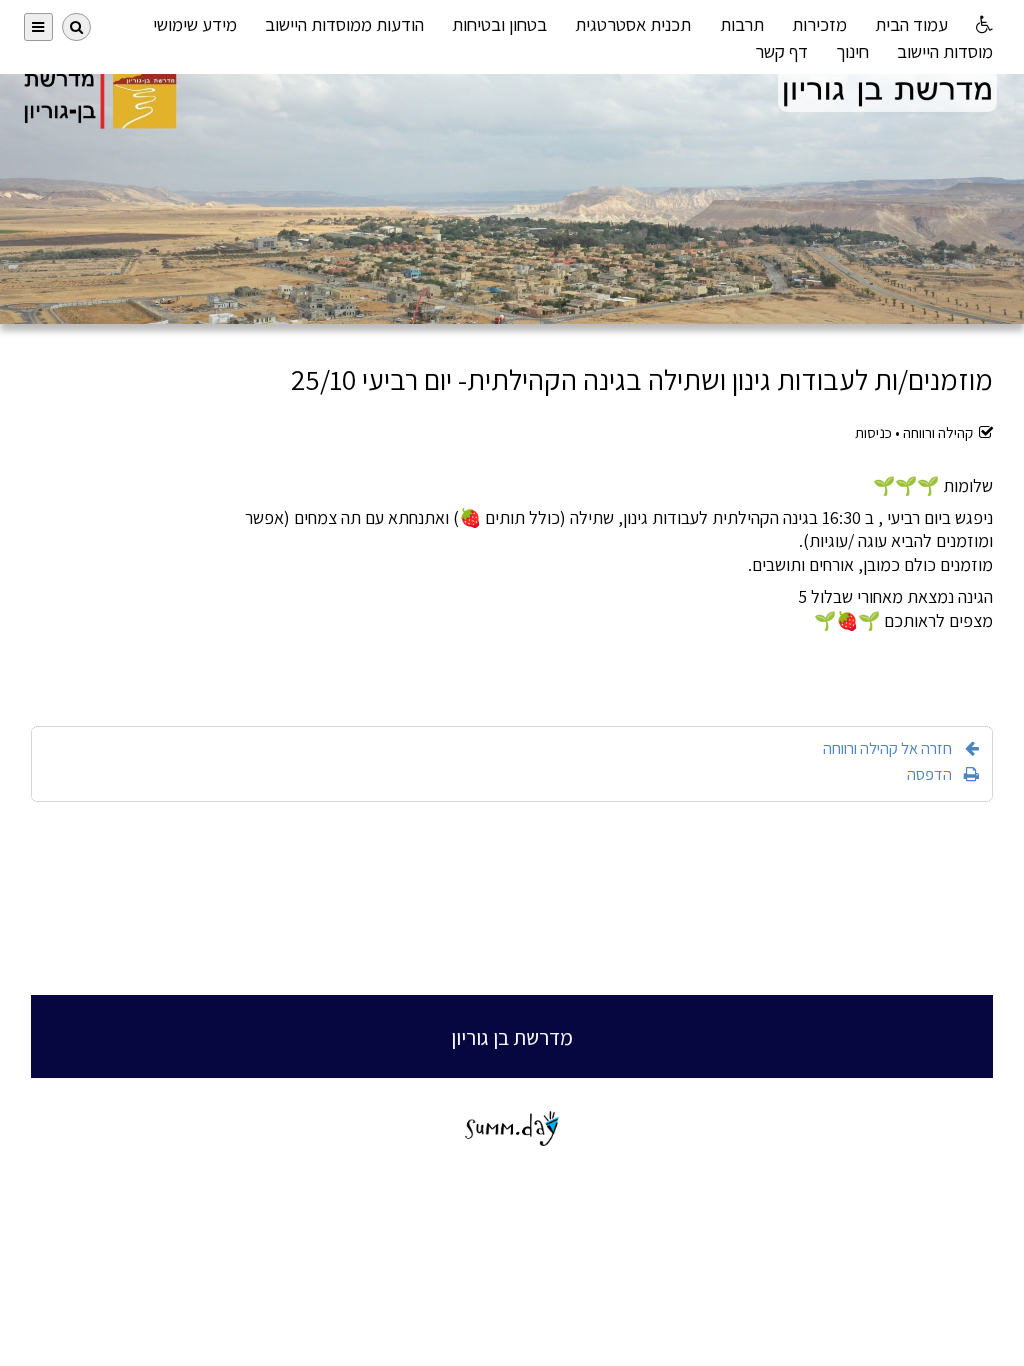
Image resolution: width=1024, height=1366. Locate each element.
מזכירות (819, 24)
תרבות (742, 24)
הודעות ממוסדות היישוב (344, 24)
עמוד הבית (911, 24)
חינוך (852, 51)
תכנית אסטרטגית (633, 24)
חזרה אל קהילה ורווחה (887, 748)
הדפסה (929, 774)
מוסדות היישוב (945, 51)
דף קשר (781, 51)
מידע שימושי (195, 24)
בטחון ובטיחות (499, 24)
